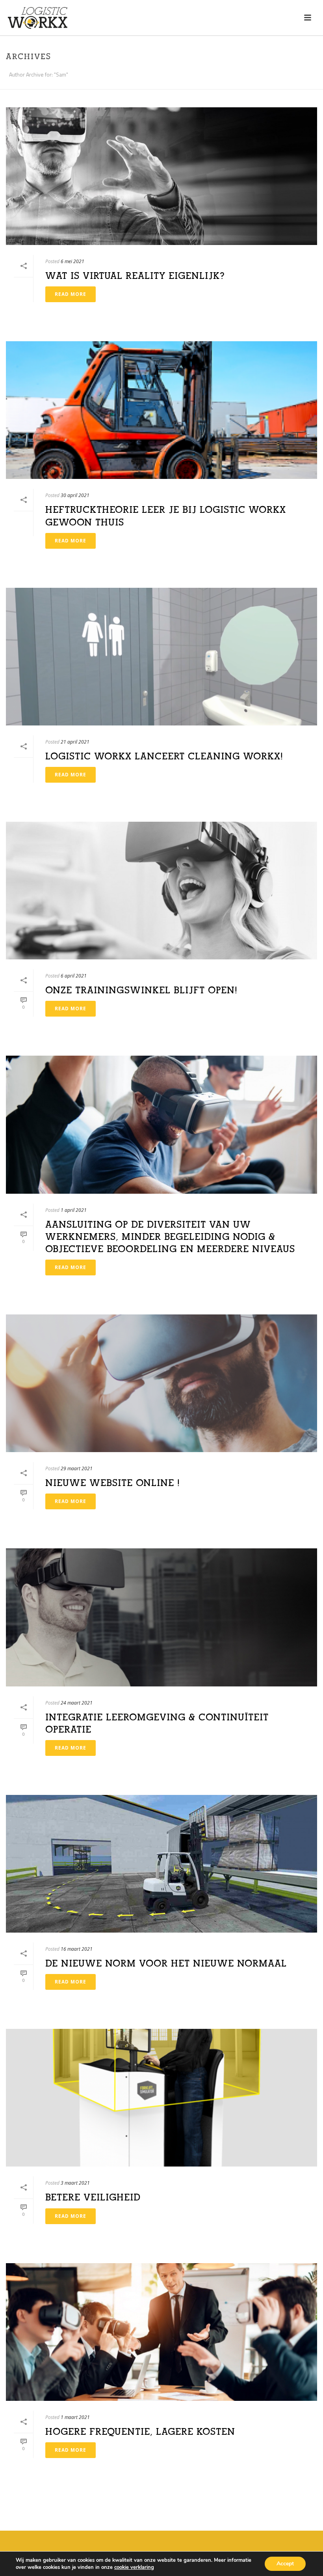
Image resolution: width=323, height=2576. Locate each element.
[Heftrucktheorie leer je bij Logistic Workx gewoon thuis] (161, 410)
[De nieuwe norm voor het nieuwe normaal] (161, 1864)
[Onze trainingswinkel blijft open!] (161, 891)
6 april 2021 (74, 976)
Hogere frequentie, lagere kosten (140, 2432)
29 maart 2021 (77, 1468)
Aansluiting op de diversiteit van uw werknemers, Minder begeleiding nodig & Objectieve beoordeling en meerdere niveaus (170, 1237)
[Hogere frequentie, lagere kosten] (161, 2332)
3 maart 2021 (75, 2183)
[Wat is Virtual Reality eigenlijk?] (161, 176)
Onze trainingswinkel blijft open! (141, 990)
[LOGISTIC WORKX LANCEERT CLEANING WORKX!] (161, 657)
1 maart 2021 (75, 2417)
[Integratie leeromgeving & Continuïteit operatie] (161, 1617)
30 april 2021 (75, 495)
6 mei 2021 (72, 261)
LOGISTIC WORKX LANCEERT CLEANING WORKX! (164, 756)
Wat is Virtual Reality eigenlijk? (135, 276)
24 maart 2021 (77, 1703)
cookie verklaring (134, 2567)
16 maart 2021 (77, 1949)
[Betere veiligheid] (161, 2098)
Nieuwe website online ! (113, 1483)
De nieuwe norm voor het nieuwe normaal (166, 1963)
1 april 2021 (74, 1210)
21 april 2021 (75, 742)
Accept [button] (285, 2564)
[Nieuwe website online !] (161, 1383)
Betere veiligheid (93, 2197)
